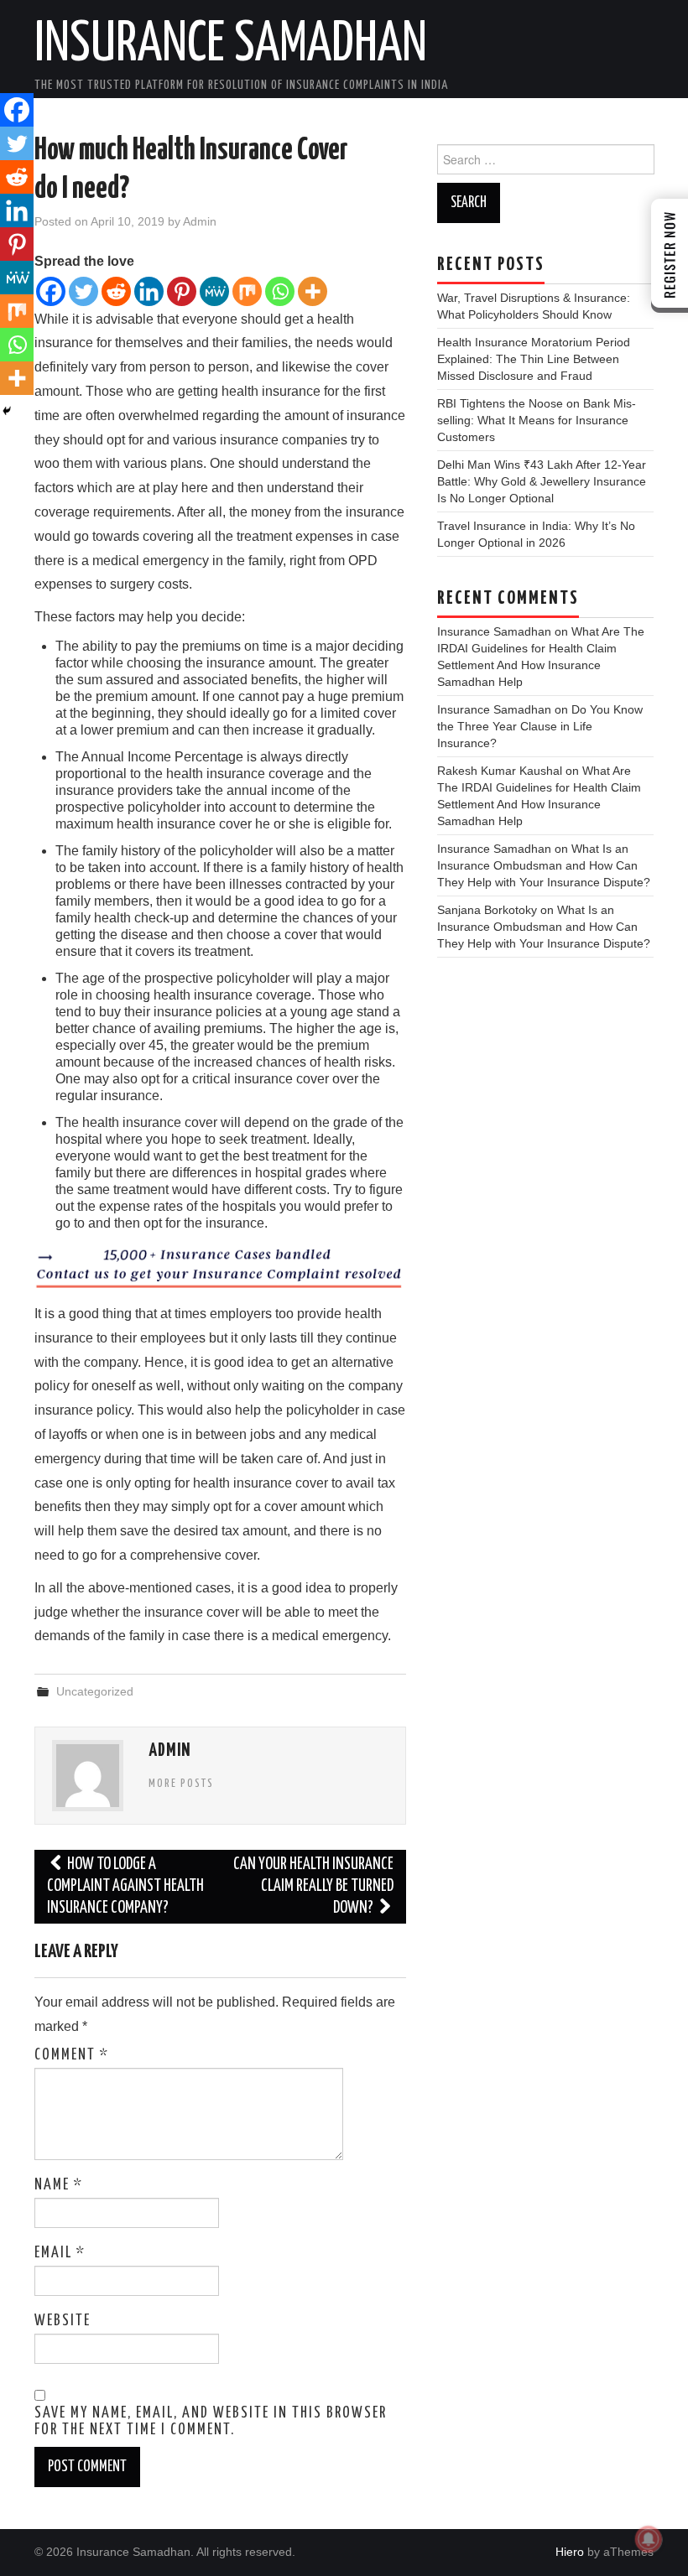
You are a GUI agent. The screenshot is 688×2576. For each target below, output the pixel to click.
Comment (72, 2055)
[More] (313, 291)
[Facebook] (51, 291)
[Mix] (247, 291)
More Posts (181, 1784)
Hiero (570, 2552)
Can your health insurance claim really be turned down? (313, 1886)
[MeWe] (214, 291)
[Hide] (7, 411)
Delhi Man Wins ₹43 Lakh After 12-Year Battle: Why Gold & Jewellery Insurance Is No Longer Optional (542, 481)
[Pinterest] (182, 291)
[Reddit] (116, 291)
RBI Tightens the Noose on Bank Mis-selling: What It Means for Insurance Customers (537, 420)
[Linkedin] (149, 291)
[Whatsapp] (280, 291)
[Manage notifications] (649, 2539)
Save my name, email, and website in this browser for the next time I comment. (211, 2422)
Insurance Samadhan (231, 45)
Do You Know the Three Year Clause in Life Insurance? (540, 726)
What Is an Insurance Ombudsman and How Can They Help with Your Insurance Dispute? (544, 865)
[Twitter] (83, 291)
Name (59, 2185)
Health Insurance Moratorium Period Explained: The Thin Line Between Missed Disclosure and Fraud (534, 359)
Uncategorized (95, 1691)
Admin (200, 221)
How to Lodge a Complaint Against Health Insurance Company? (125, 1886)
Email (60, 2253)
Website (63, 2321)
